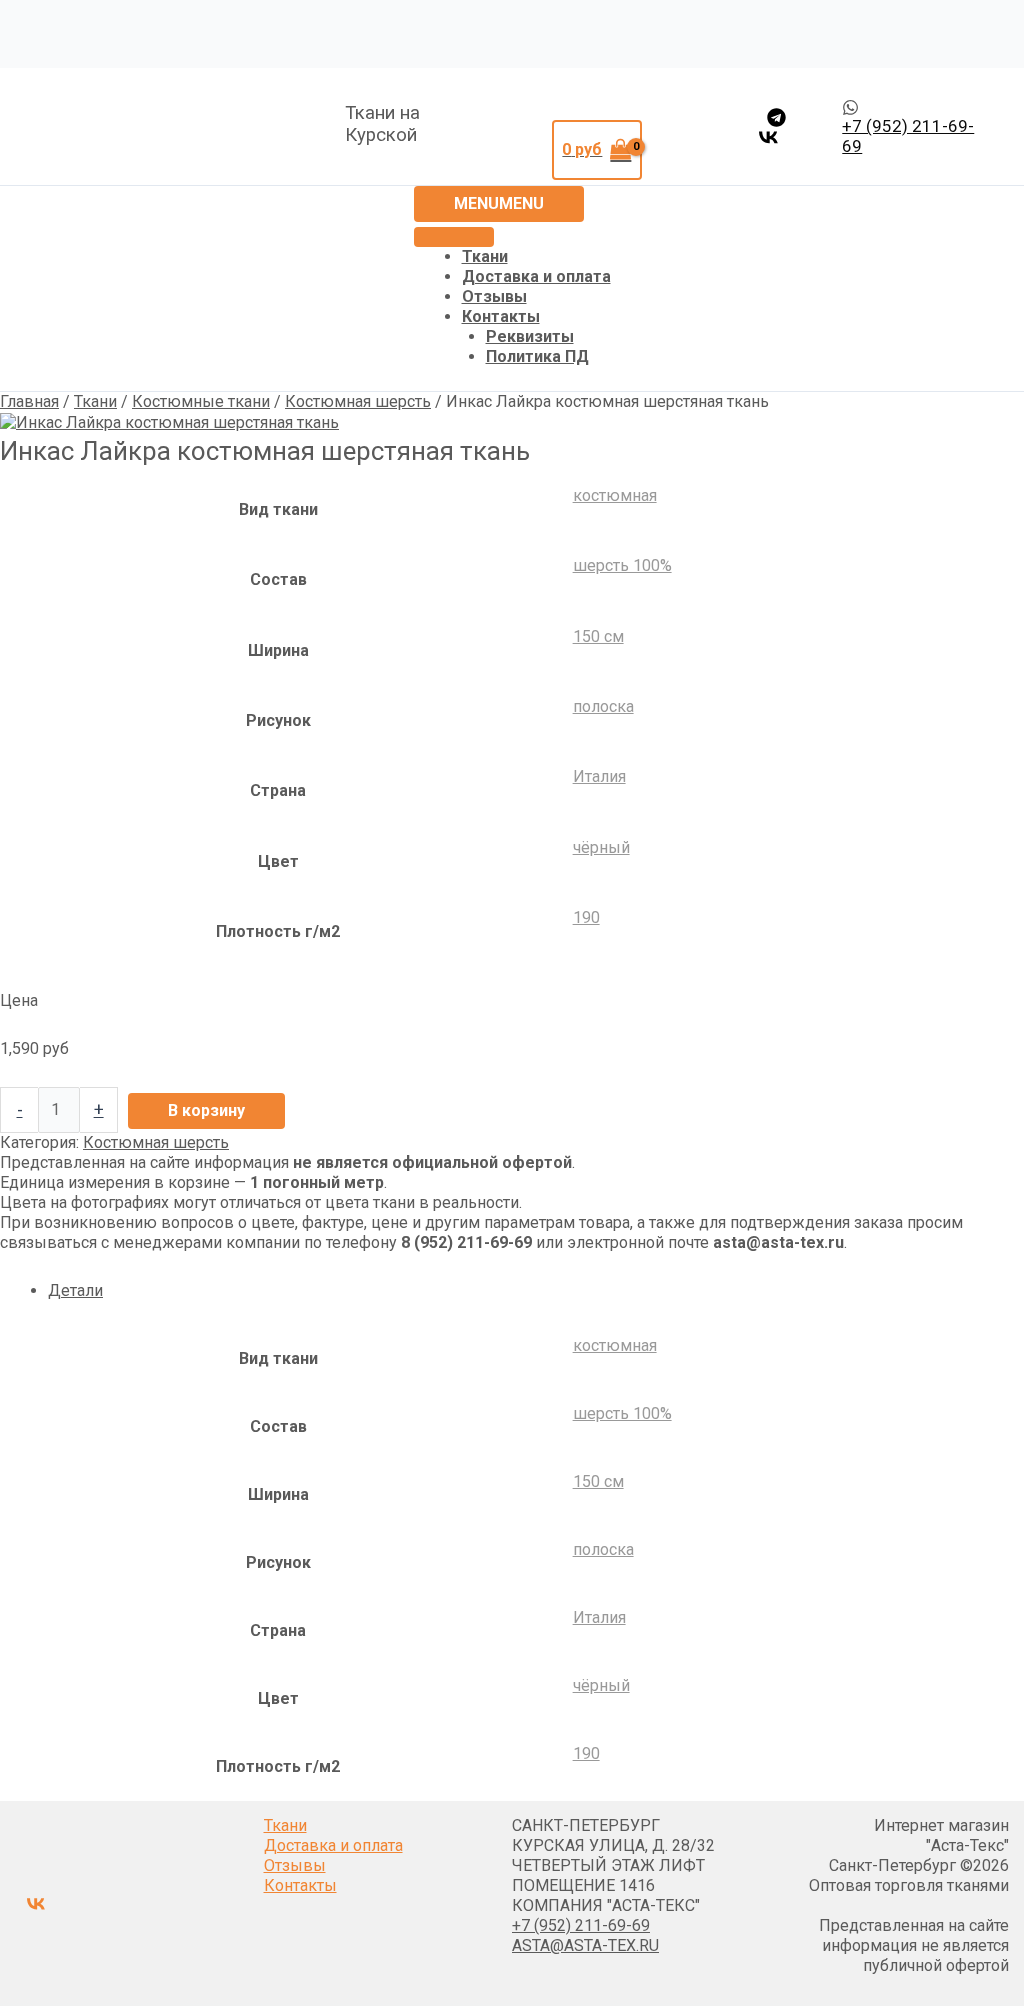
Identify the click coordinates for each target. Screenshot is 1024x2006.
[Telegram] (776, 117)
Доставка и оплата (536, 276)
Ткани (485, 256)
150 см (598, 636)
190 (586, 917)
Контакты (501, 316)
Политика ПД (537, 356)
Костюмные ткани (201, 401)
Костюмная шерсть (358, 401)
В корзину (206, 1110)
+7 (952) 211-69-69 (581, 1925)
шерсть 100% (622, 565)
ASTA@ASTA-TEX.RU (585, 1945)
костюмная (615, 495)
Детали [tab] (75, 1290)
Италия (599, 776)
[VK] (768, 137)
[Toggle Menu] (454, 237)
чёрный (601, 847)
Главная (29, 401)
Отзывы (494, 296)
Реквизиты (530, 336)
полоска (603, 706)
